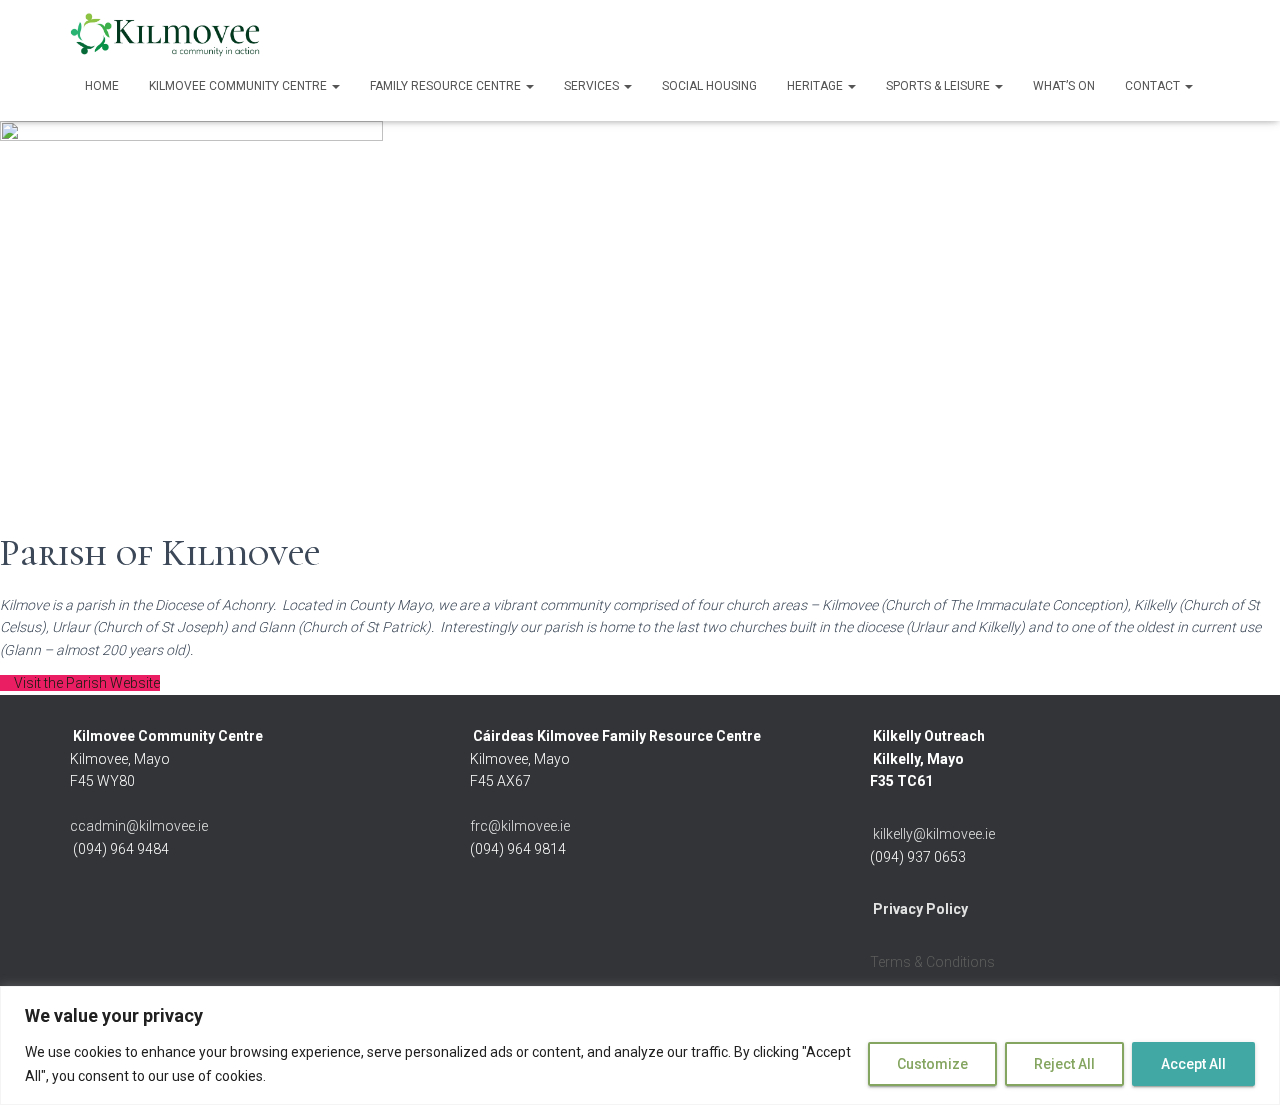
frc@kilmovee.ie (520, 826)
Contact (1154, 86)
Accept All (1193, 1064)
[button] (335, 86)
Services (593, 86)
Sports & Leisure (939, 86)
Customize (932, 1064)
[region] (640, 1045)
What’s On (1064, 86)
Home (102, 86)
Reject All (1064, 1064)
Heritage (816, 86)
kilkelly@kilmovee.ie (934, 834)
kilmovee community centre (239, 86)
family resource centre (447, 86)
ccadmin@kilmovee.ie (139, 826)
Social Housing (709, 86)
